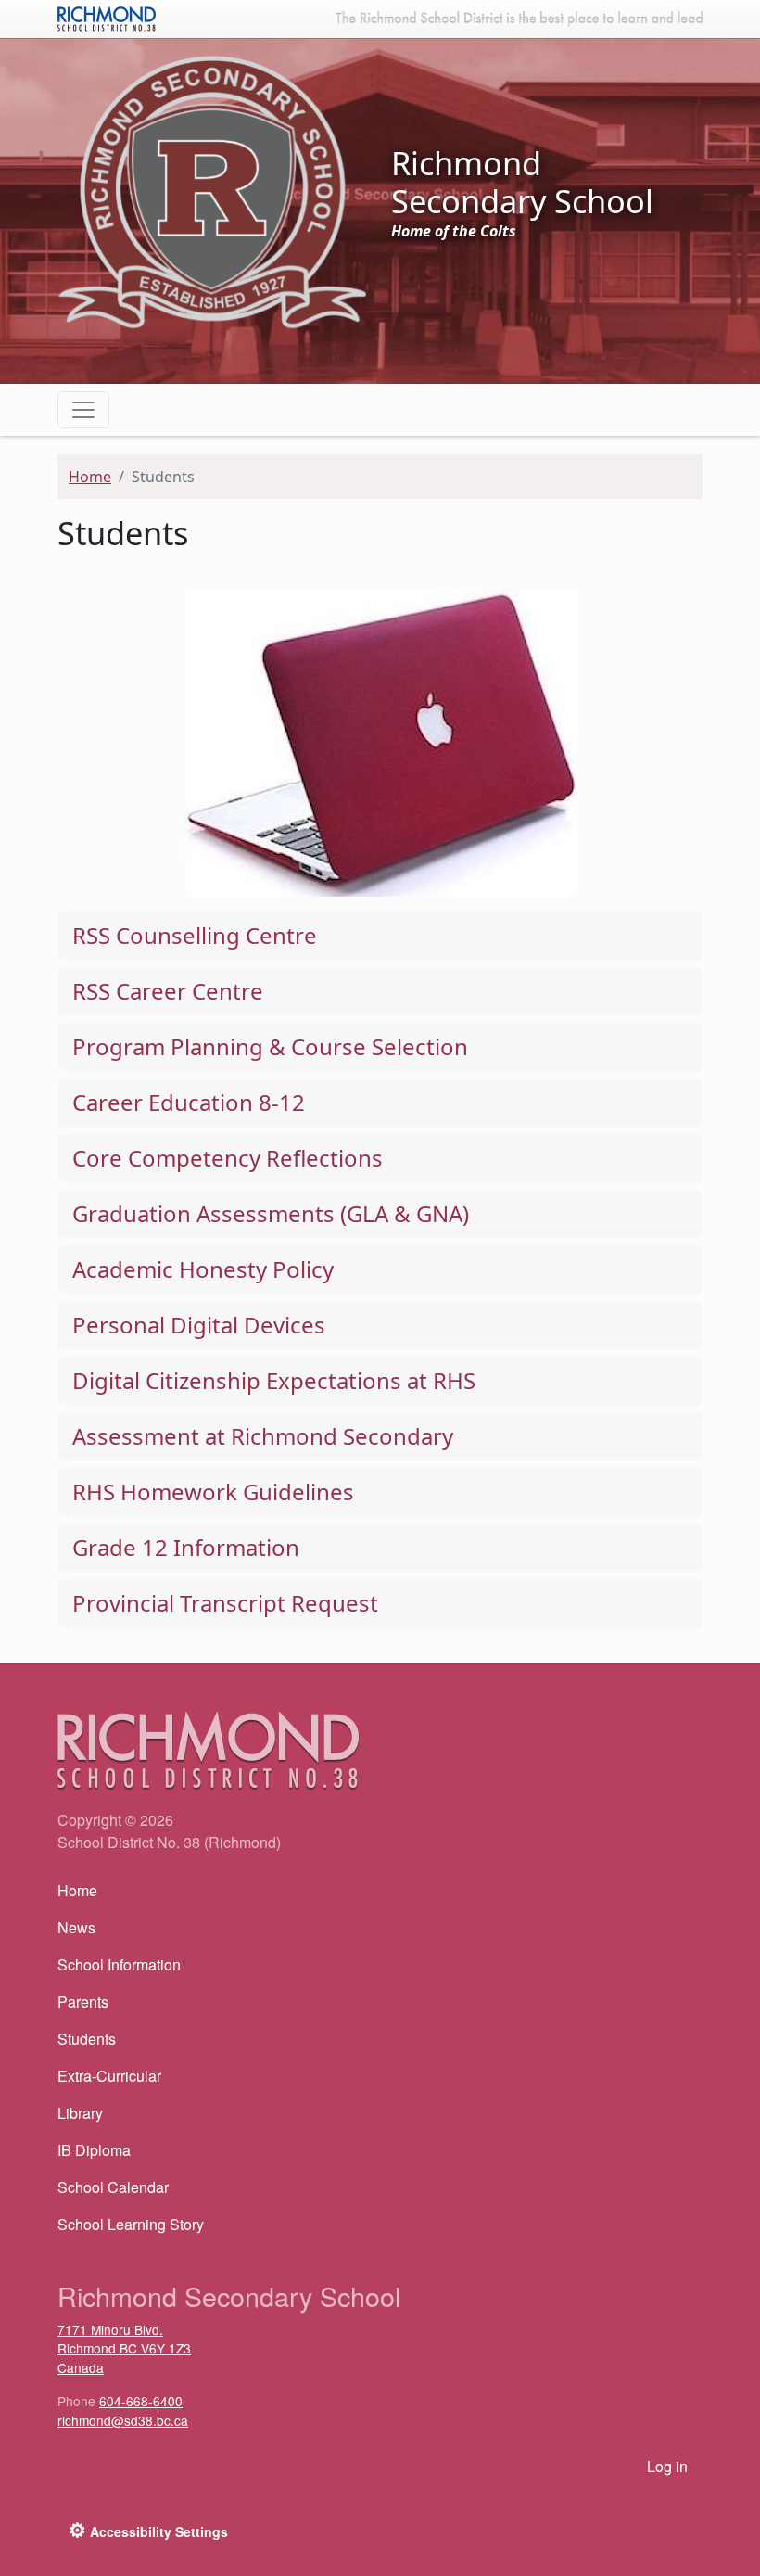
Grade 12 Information (186, 1547)
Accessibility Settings (148, 2530)
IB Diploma (94, 2150)
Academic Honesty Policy (203, 1269)
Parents (83, 2002)
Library (80, 2113)
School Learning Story (131, 2224)
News (76, 1927)
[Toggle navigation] (83, 410)
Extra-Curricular (109, 2076)
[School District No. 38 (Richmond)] (107, 17)
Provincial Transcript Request (225, 1603)
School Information (119, 1964)
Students (87, 2039)
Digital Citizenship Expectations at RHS (274, 1380)
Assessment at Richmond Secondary (263, 1436)
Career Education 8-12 (189, 1102)
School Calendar (113, 2187)
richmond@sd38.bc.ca (123, 2420)
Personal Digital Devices (199, 1325)
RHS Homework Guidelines (213, 1492)
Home (90, 477)
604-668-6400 (141, 2401)
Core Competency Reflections (228, 1158)
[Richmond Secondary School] (213, 191)
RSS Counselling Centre (195, 935)
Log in (667, 2466)
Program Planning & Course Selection (270, 1046)
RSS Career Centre (168, 991)
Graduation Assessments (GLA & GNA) (271, 1213)
